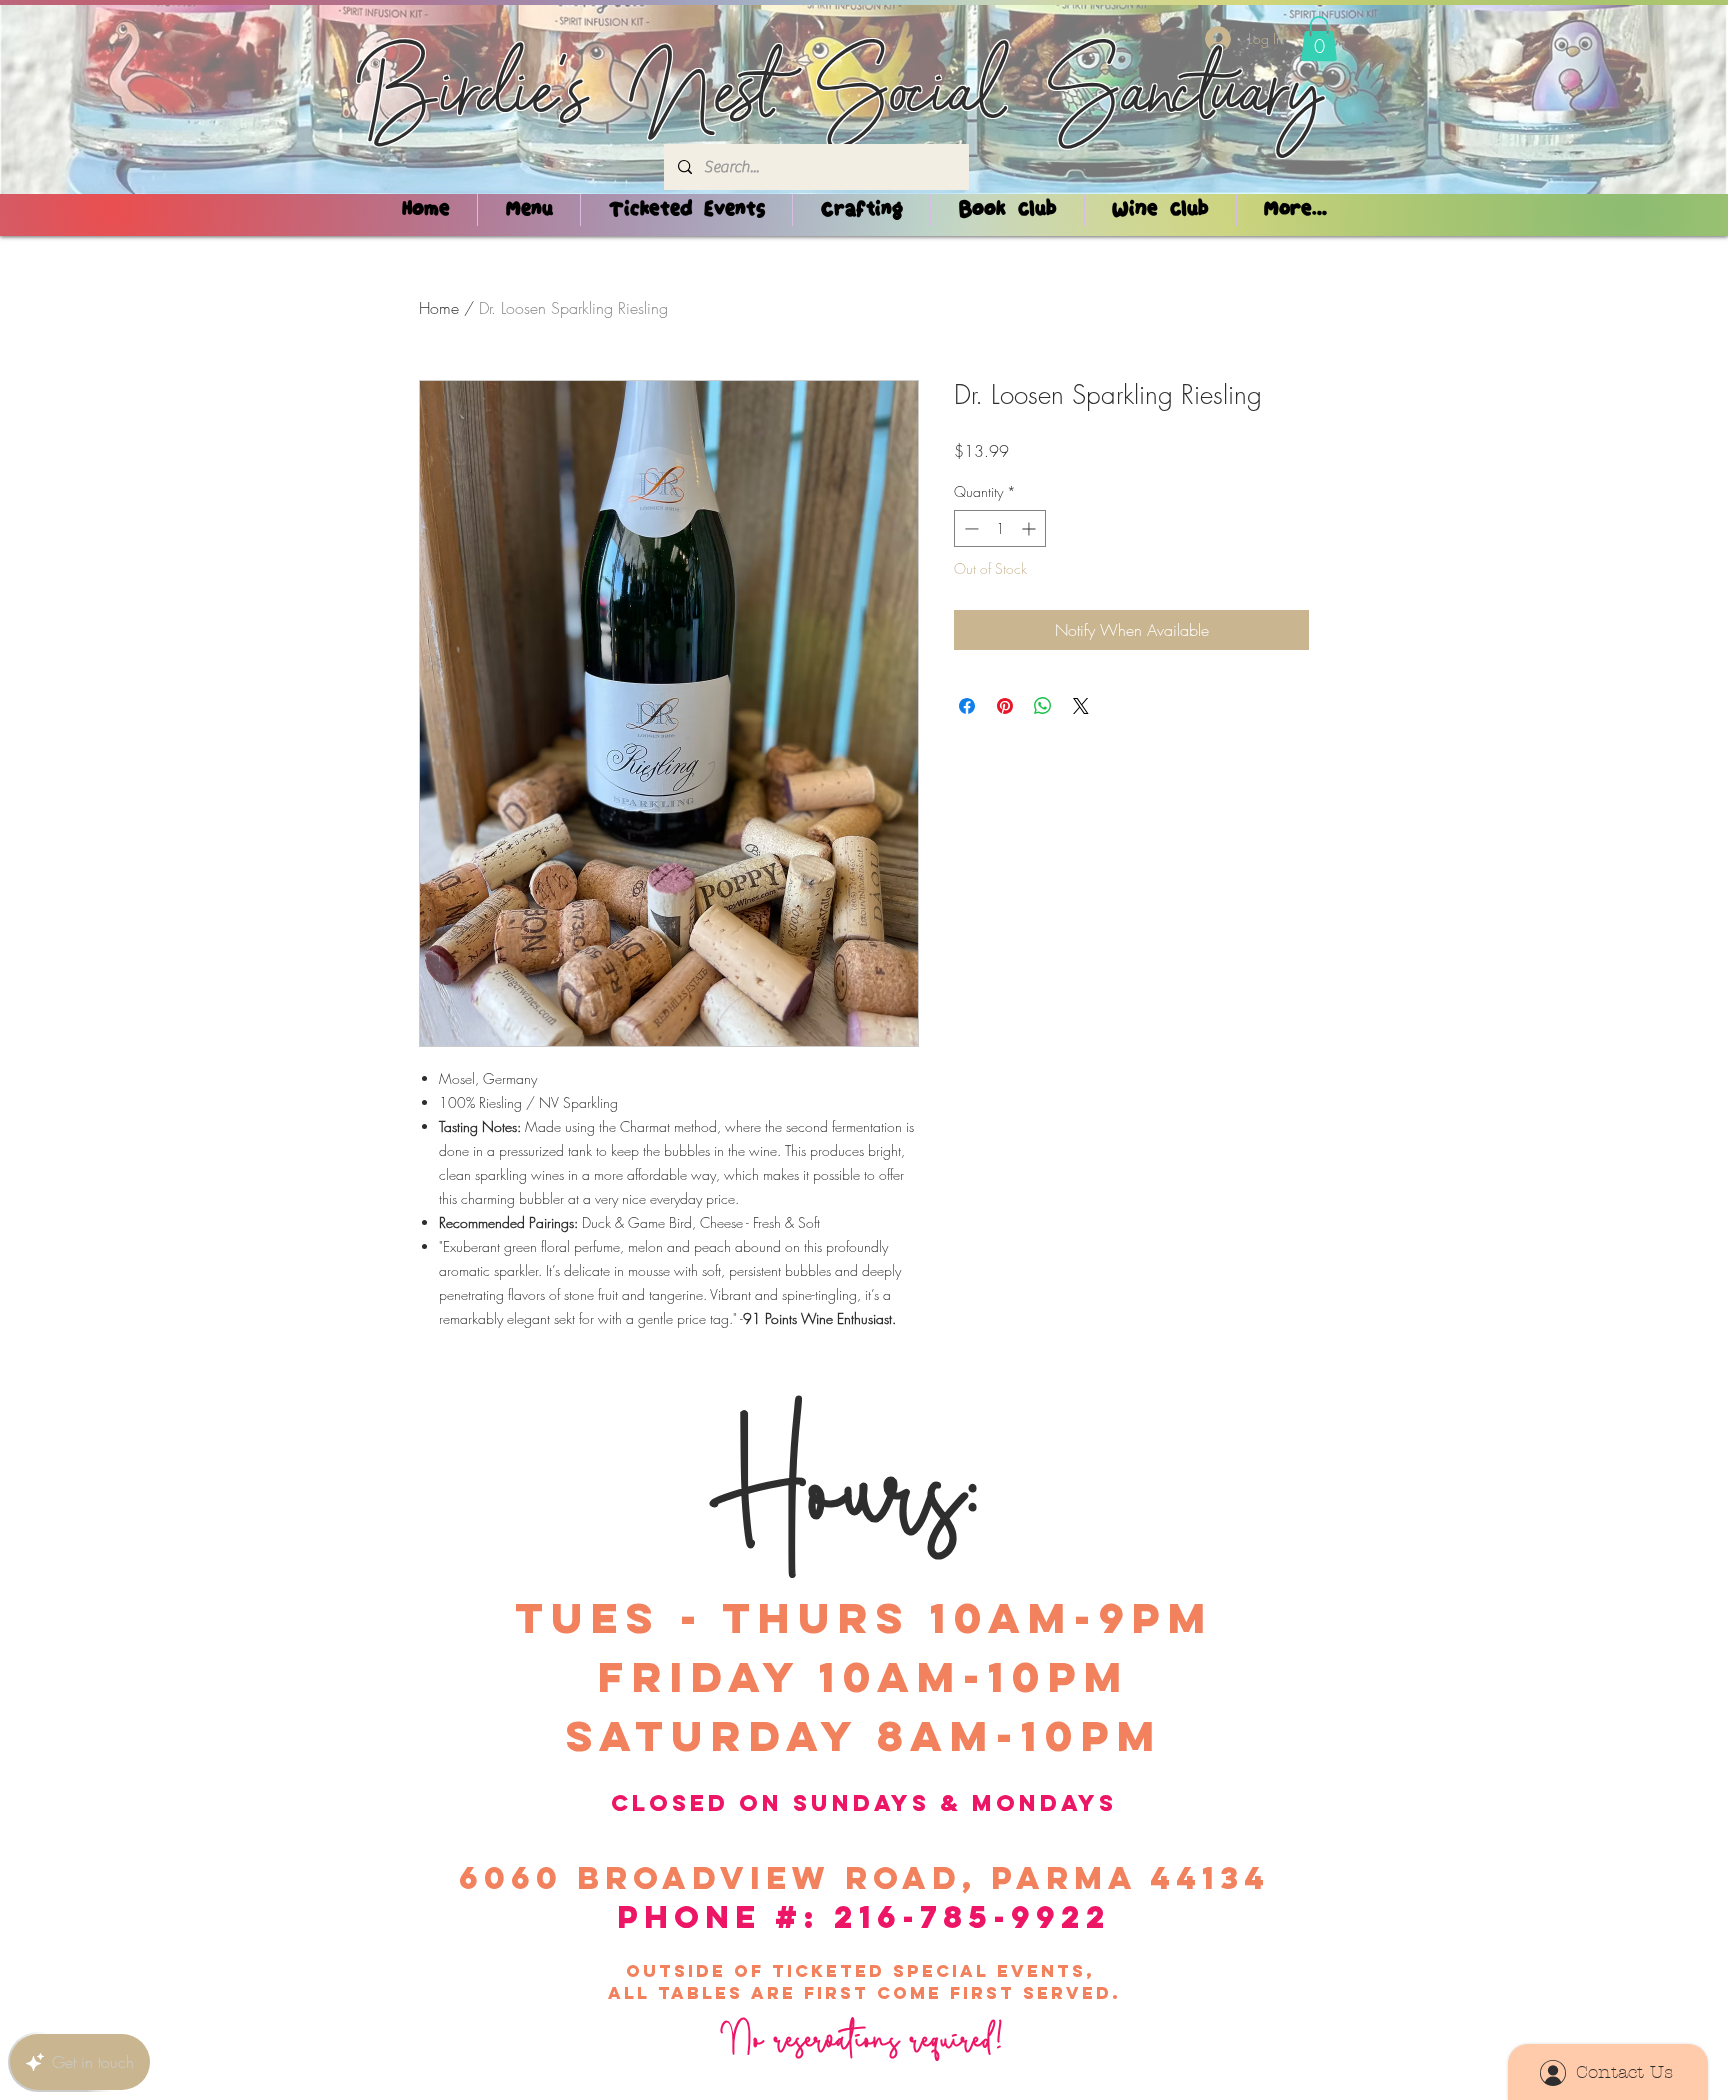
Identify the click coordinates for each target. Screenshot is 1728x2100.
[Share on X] (1081, 706)
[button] (1319, 38)
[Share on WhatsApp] (1043, 706)
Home (439, 308)
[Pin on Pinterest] (1005, 706)
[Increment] (1030, 528)
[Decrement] (969, 528)
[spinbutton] (1000, 528)
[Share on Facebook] (967, 706)
